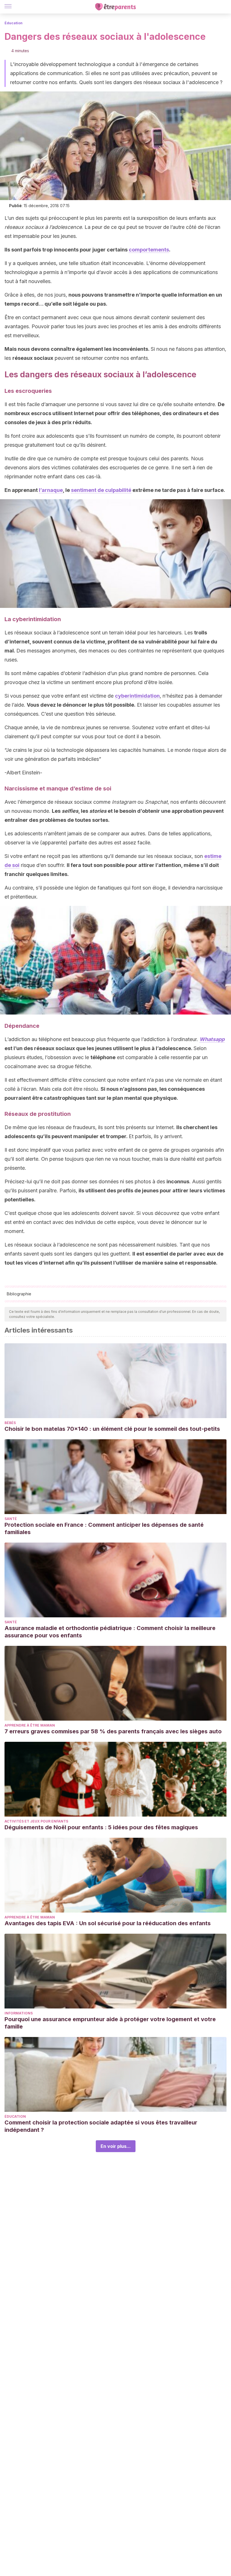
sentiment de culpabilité (101, 490)
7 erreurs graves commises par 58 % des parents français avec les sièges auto (113, 1731)
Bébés (10, 1423)
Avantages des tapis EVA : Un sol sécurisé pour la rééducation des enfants (108, 1923)
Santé (11, 1519)
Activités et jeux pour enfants (36, 1821)
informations (19, 2013)
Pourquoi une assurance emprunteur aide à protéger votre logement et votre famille (110, 2023)
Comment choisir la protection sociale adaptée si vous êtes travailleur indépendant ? (101, 2126)
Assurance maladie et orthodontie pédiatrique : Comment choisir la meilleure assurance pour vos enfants (110, 1632)
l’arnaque (51, 490)
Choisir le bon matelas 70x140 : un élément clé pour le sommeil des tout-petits (112, 1429)
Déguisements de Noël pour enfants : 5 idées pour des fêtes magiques (101, 1827)
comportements (149, 250)
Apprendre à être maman (30, 1725)
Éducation (14, 23)
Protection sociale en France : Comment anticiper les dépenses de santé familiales (104, 1528)
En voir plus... (116, 2146)
